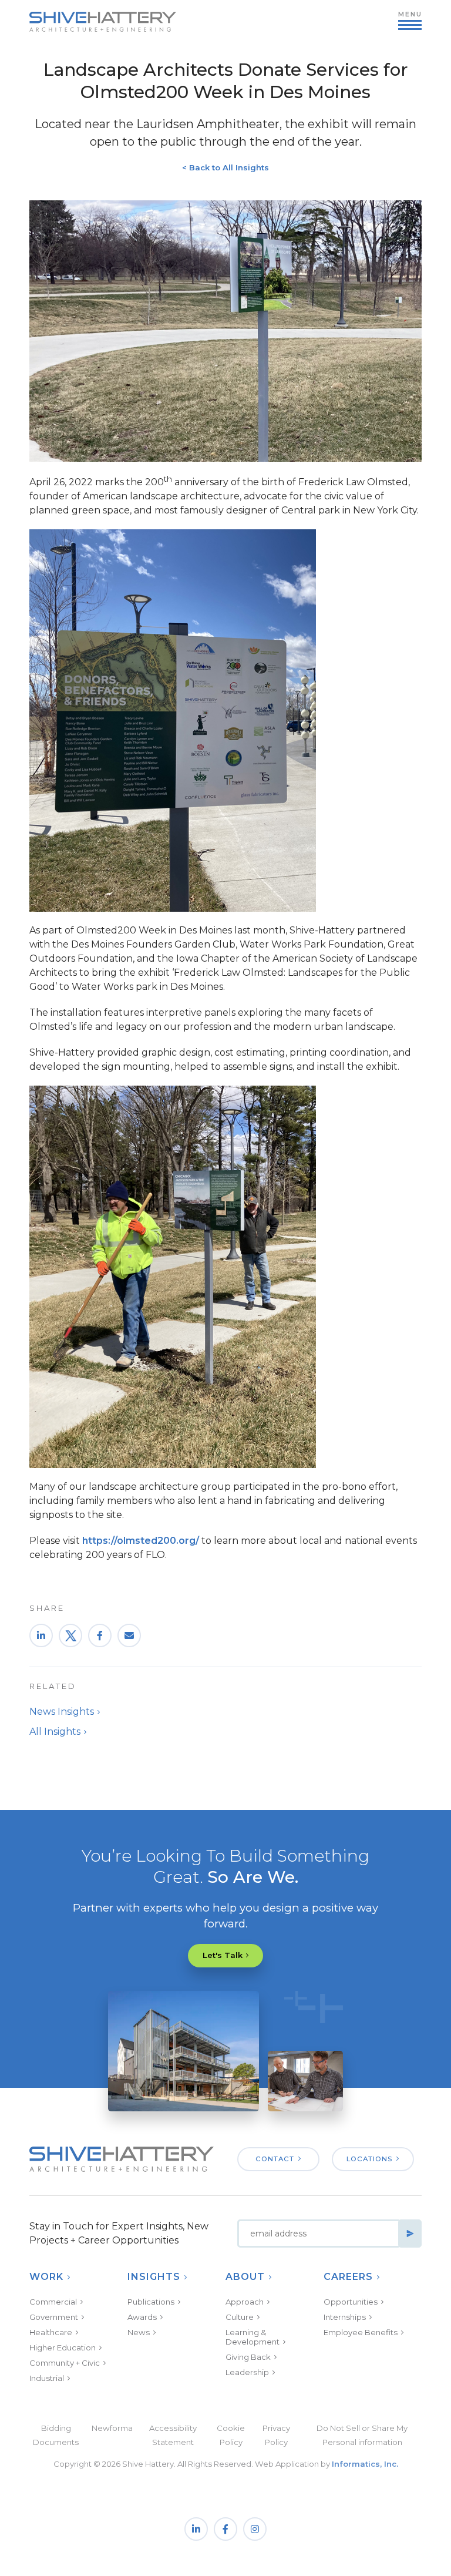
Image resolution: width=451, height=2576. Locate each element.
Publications (151, 2302)
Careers (348, 2277)
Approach (245, 2302)
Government (54, 2317)
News (139, 2332)
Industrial (47, 2378)
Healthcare (51, 2332)
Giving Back (248, 2357)
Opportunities (351, 2302)
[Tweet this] (70, 1635)
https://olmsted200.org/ (141, 1541)
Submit (410, 2234)
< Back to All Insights (225, 167)
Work (46, 2277)
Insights (154, 2277)
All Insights (55, 1732)
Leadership (247, 2372)
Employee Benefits (361, 2332)
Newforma (112, 2428)
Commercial (53, 2302)
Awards (142, 2317)
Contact (275, 2159)
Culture (240, 2317)
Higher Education (63, 2347)
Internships (345, 2317)
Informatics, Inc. (365, 2464)
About (245, 2277)
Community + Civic (65, 2363)
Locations (369, 2159)
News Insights (62, 1712)
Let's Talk (223, 1955)
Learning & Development (253, 2337)
